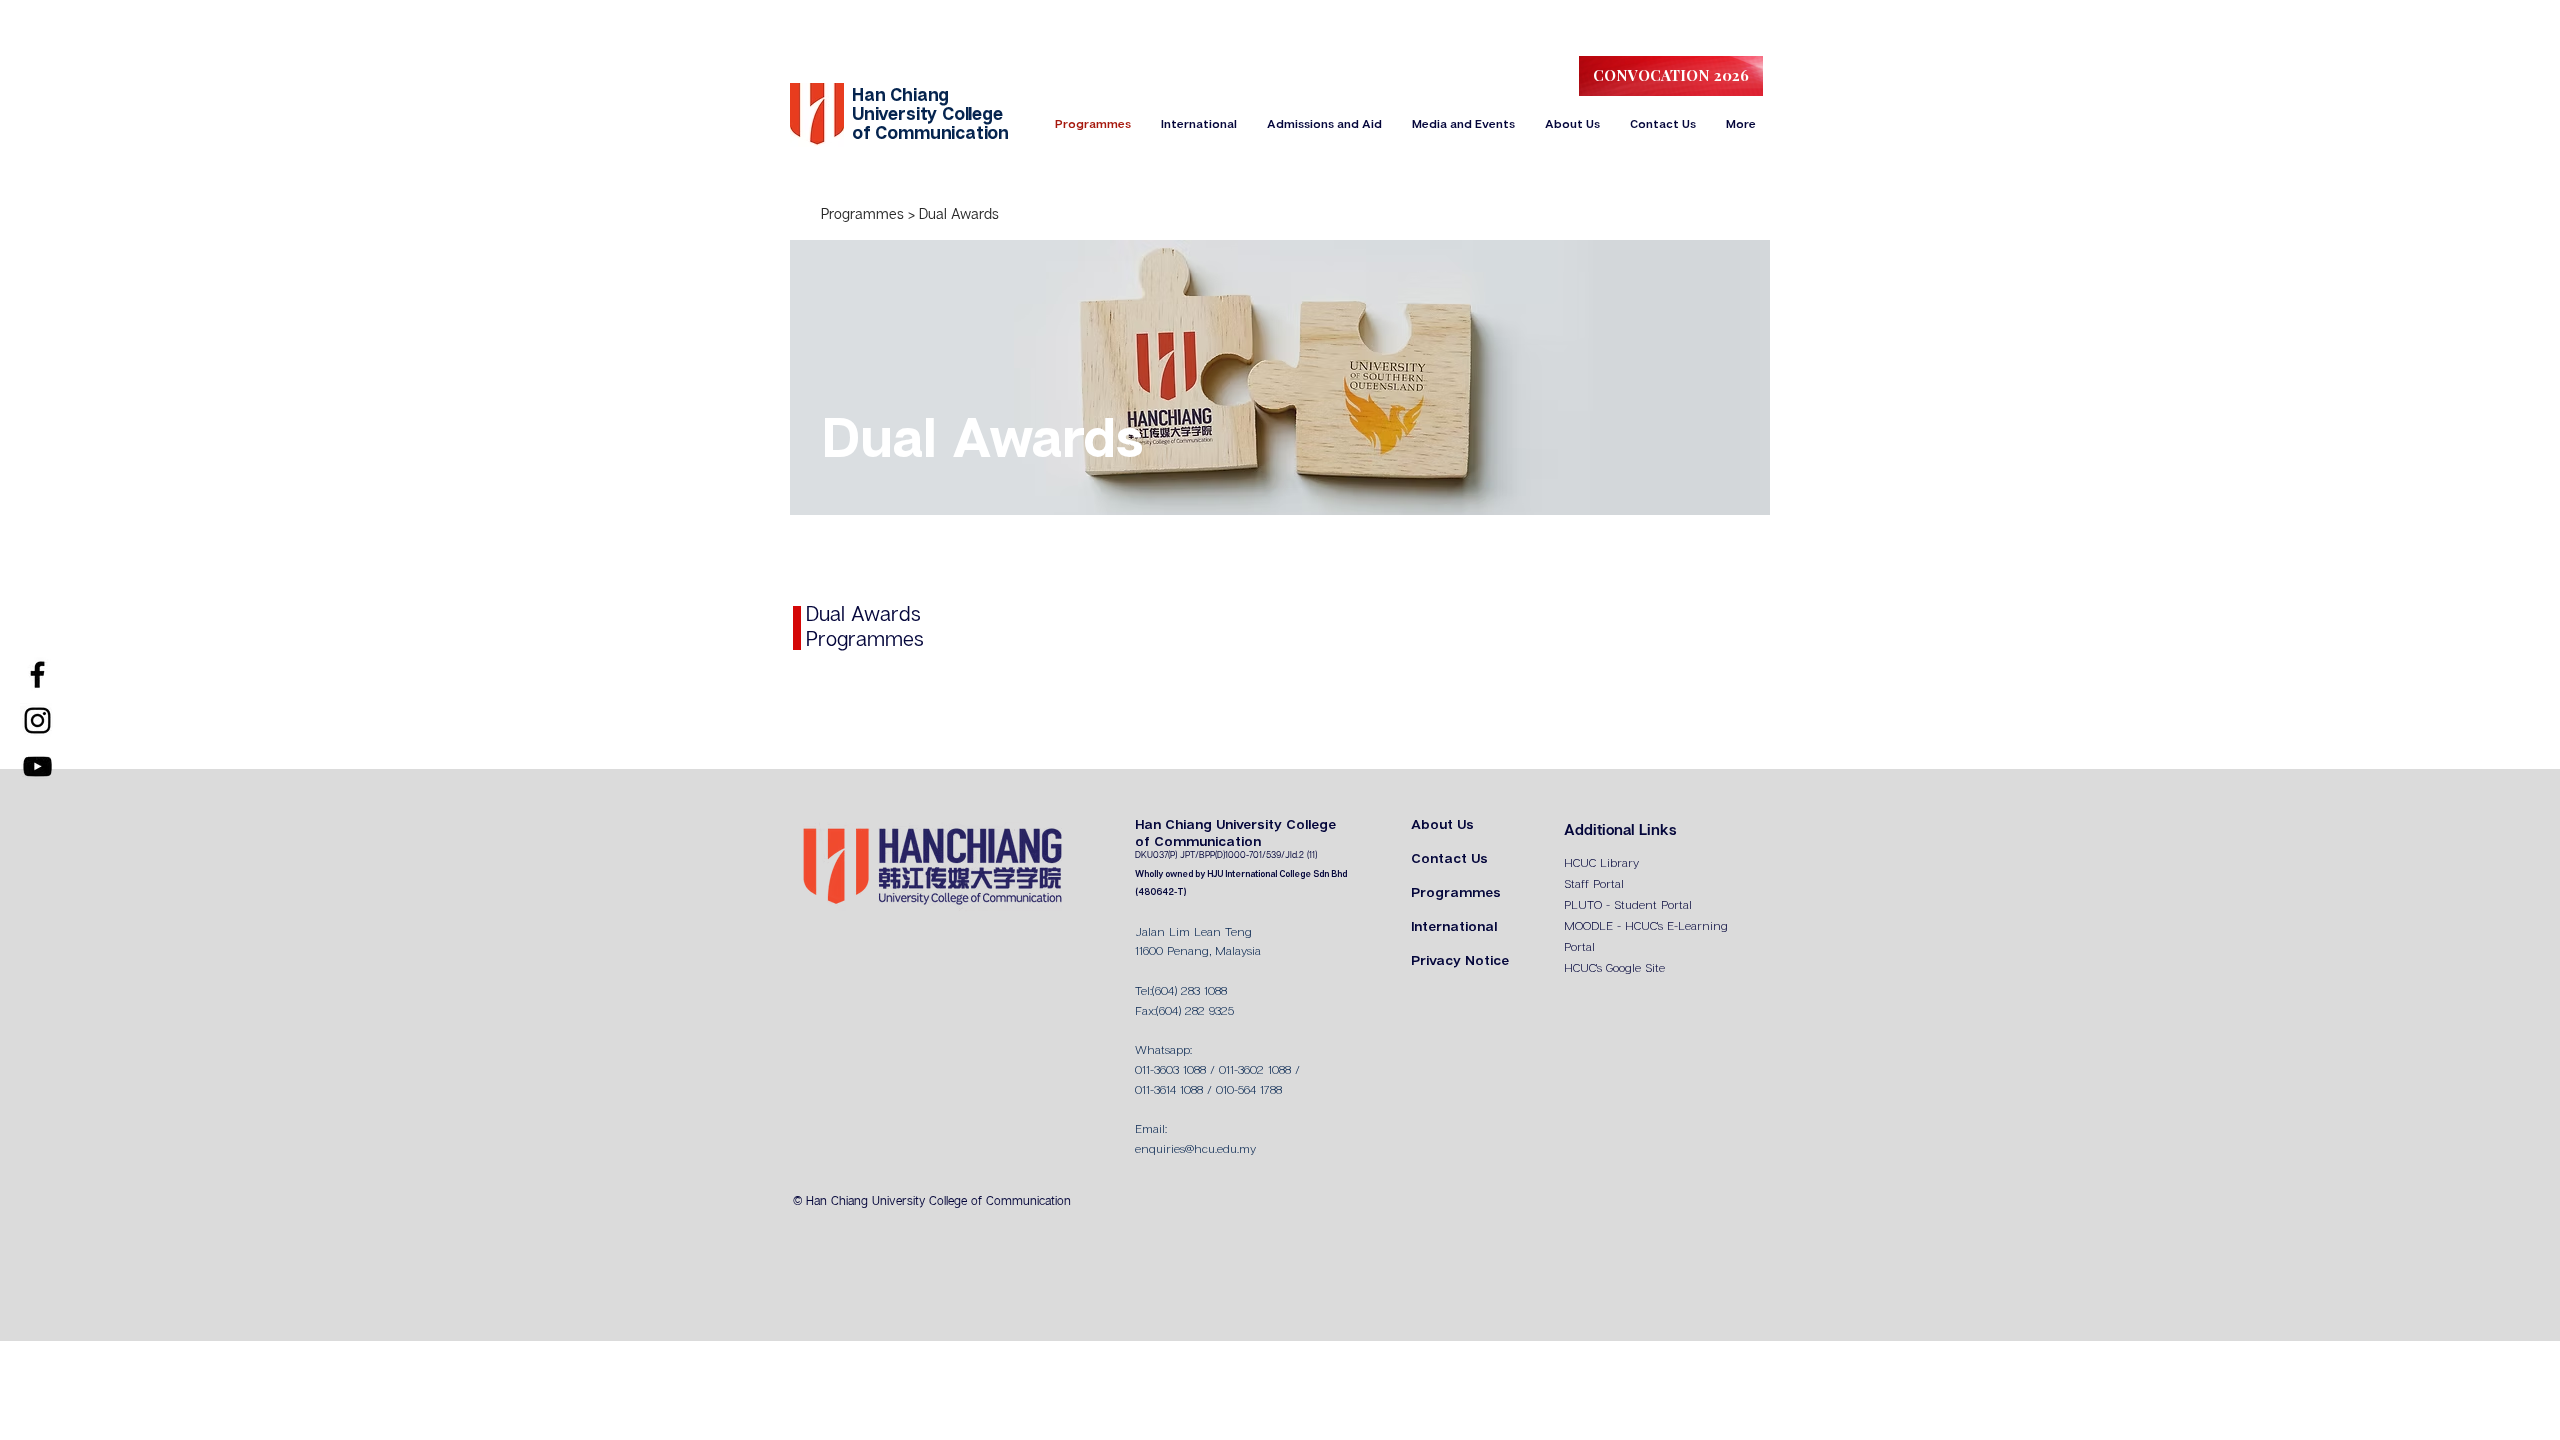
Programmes (864, 215)
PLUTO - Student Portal (1628, 905)
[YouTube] (37, 766)
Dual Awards (959, 215)
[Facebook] (37, 674)
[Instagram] (37, 720)
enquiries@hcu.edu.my (1195, 1149)
